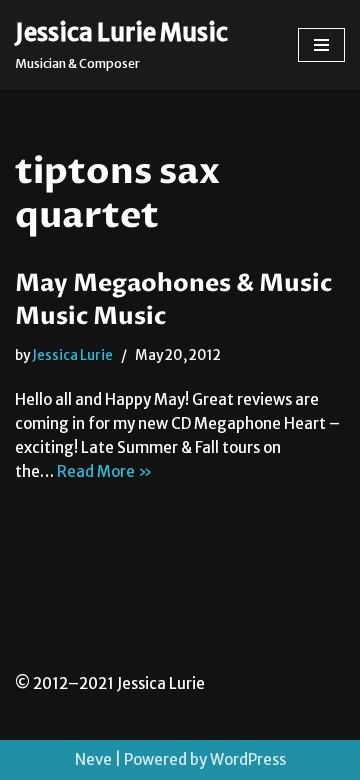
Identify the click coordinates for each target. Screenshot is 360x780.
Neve (93, 759)
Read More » (104, 471)
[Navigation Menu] (321, 45)
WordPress (248, 759)
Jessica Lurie (72, 355)
